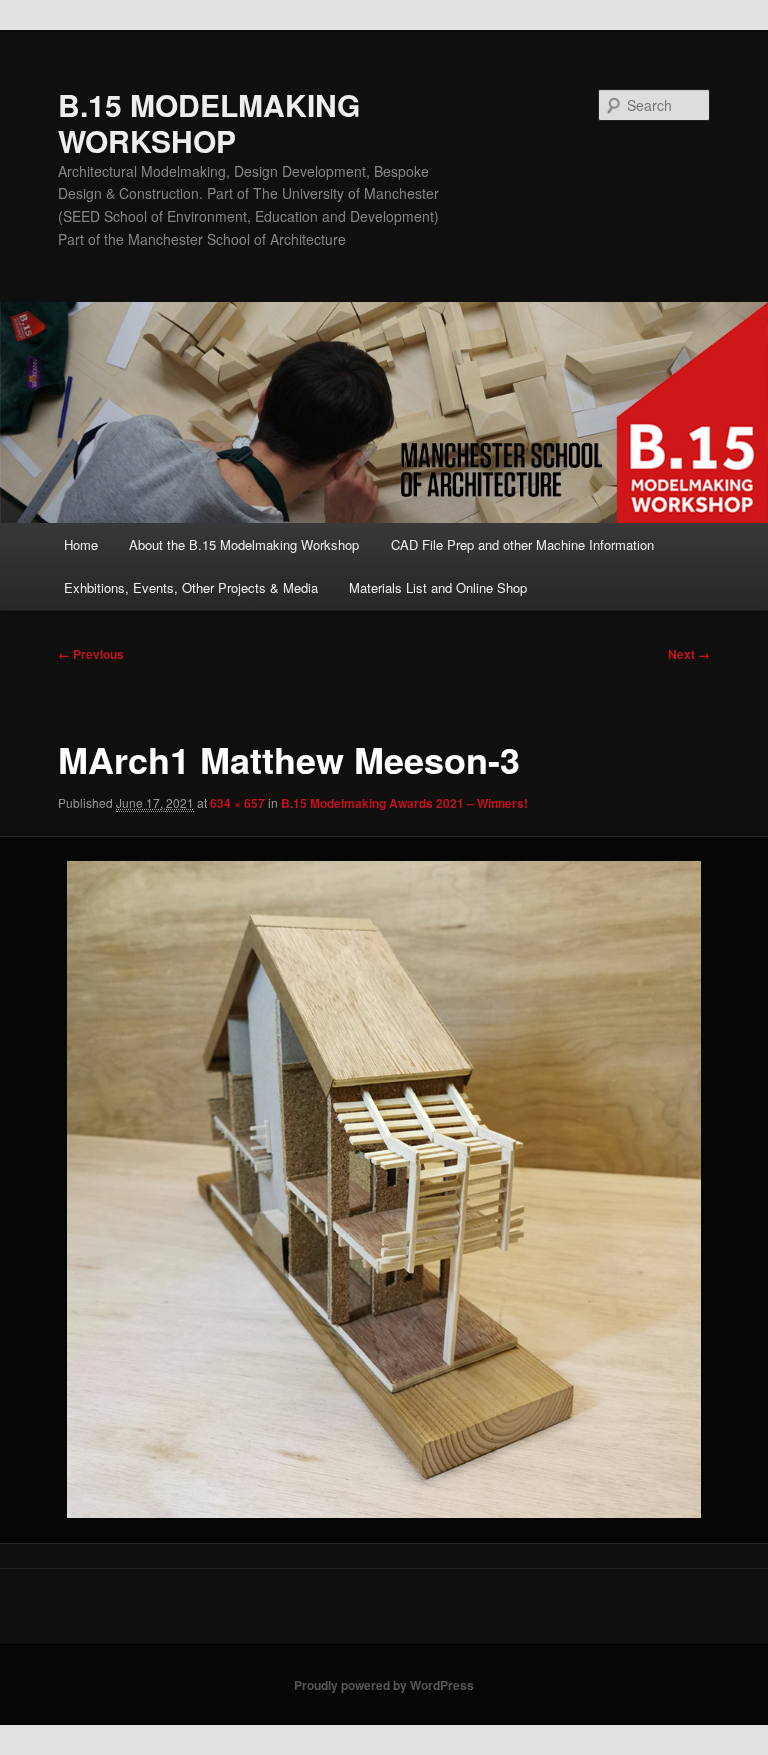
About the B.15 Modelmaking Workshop (244, 544)
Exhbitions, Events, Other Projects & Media (191, 587)
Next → (689, 654)
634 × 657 (237, 803)
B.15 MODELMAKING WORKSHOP (209, 122)
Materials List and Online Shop (438, 587)
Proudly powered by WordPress (384, 1685)
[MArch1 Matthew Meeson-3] (384, 1189)
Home (81, 544)
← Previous (91, 654)
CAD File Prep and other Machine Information (522, 544)
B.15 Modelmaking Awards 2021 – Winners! (404, 803)
